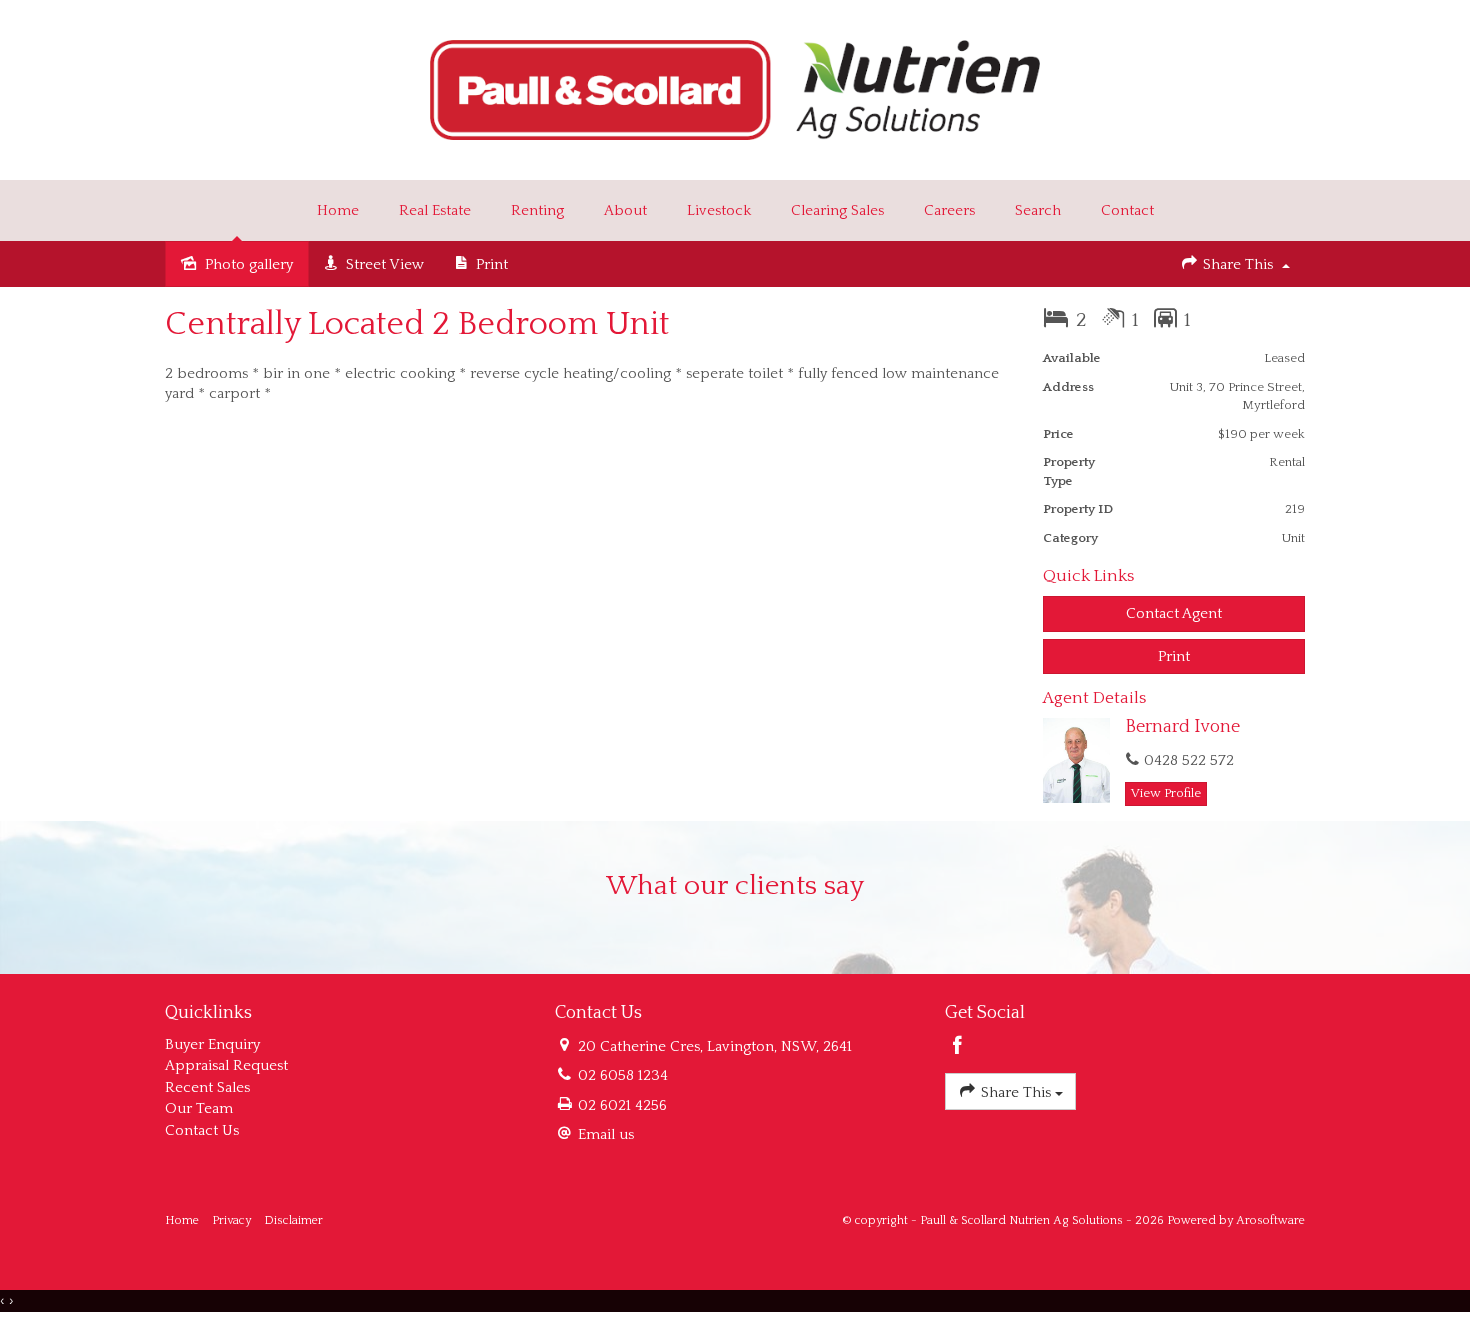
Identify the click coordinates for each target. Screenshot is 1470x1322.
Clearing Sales (837, 210)
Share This (1238, 264)
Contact (1127, 210)
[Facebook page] (958, 1048)
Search (1038, 210)
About (625, 210)
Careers (949, 210)
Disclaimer (293, 1220)
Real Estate (435, 210)
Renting (537, 210)
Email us (606, 1134)
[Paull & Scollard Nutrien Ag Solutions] (735, 88)
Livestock (719, 210)
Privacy (231, 1220)
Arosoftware (1270, 1220)
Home (338, 210)
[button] (1174, 656)
